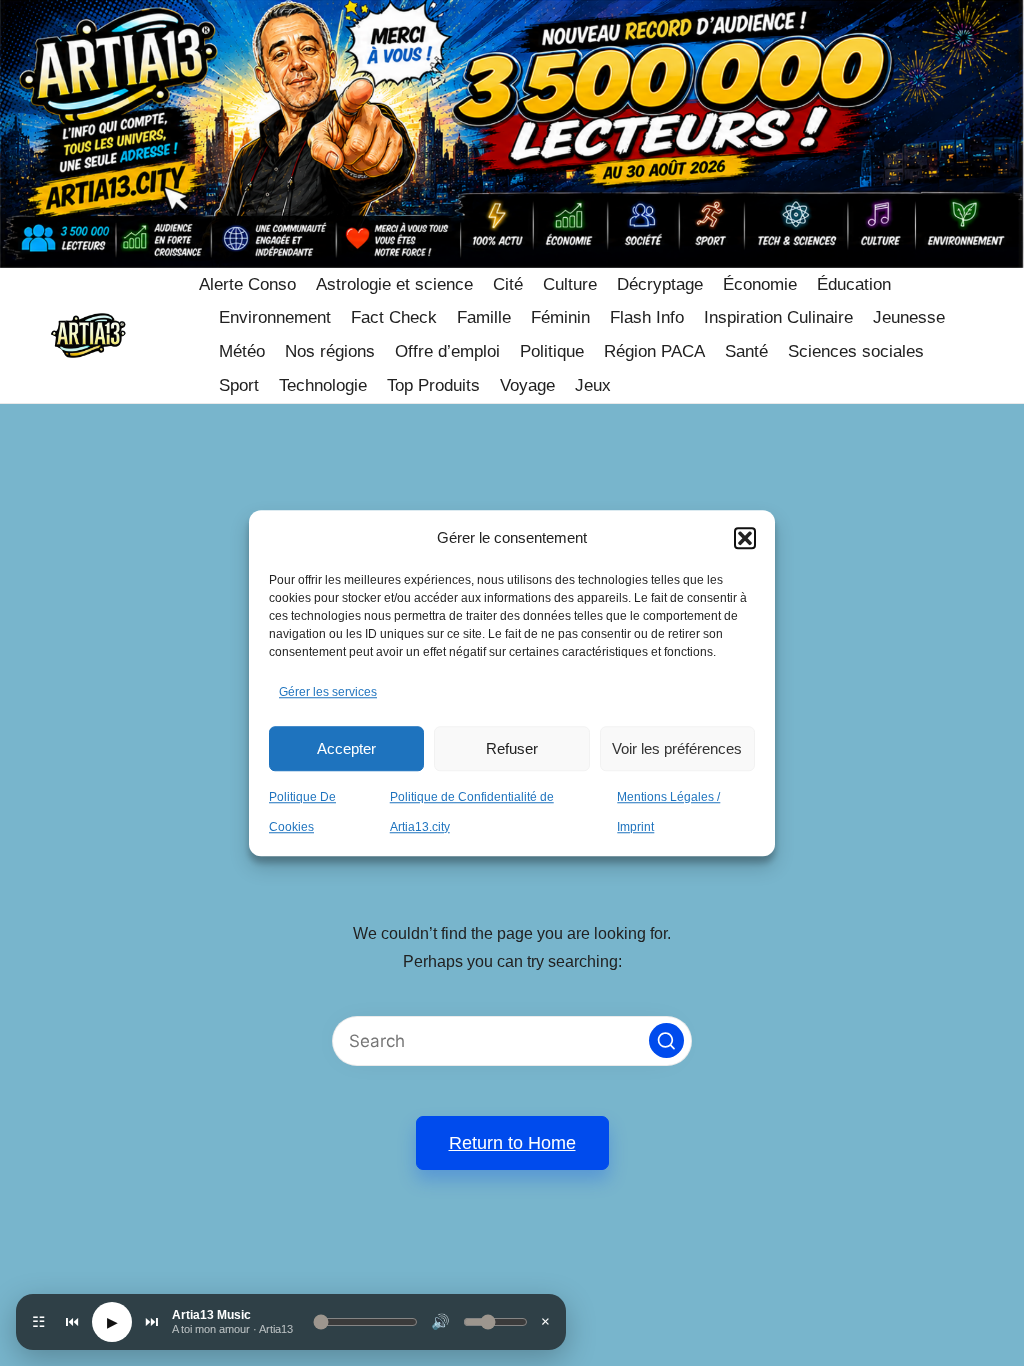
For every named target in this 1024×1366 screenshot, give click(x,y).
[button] (745, 538)
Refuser (512, 748)
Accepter (346, 748)
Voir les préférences (677, 748)
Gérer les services (328, 693)
